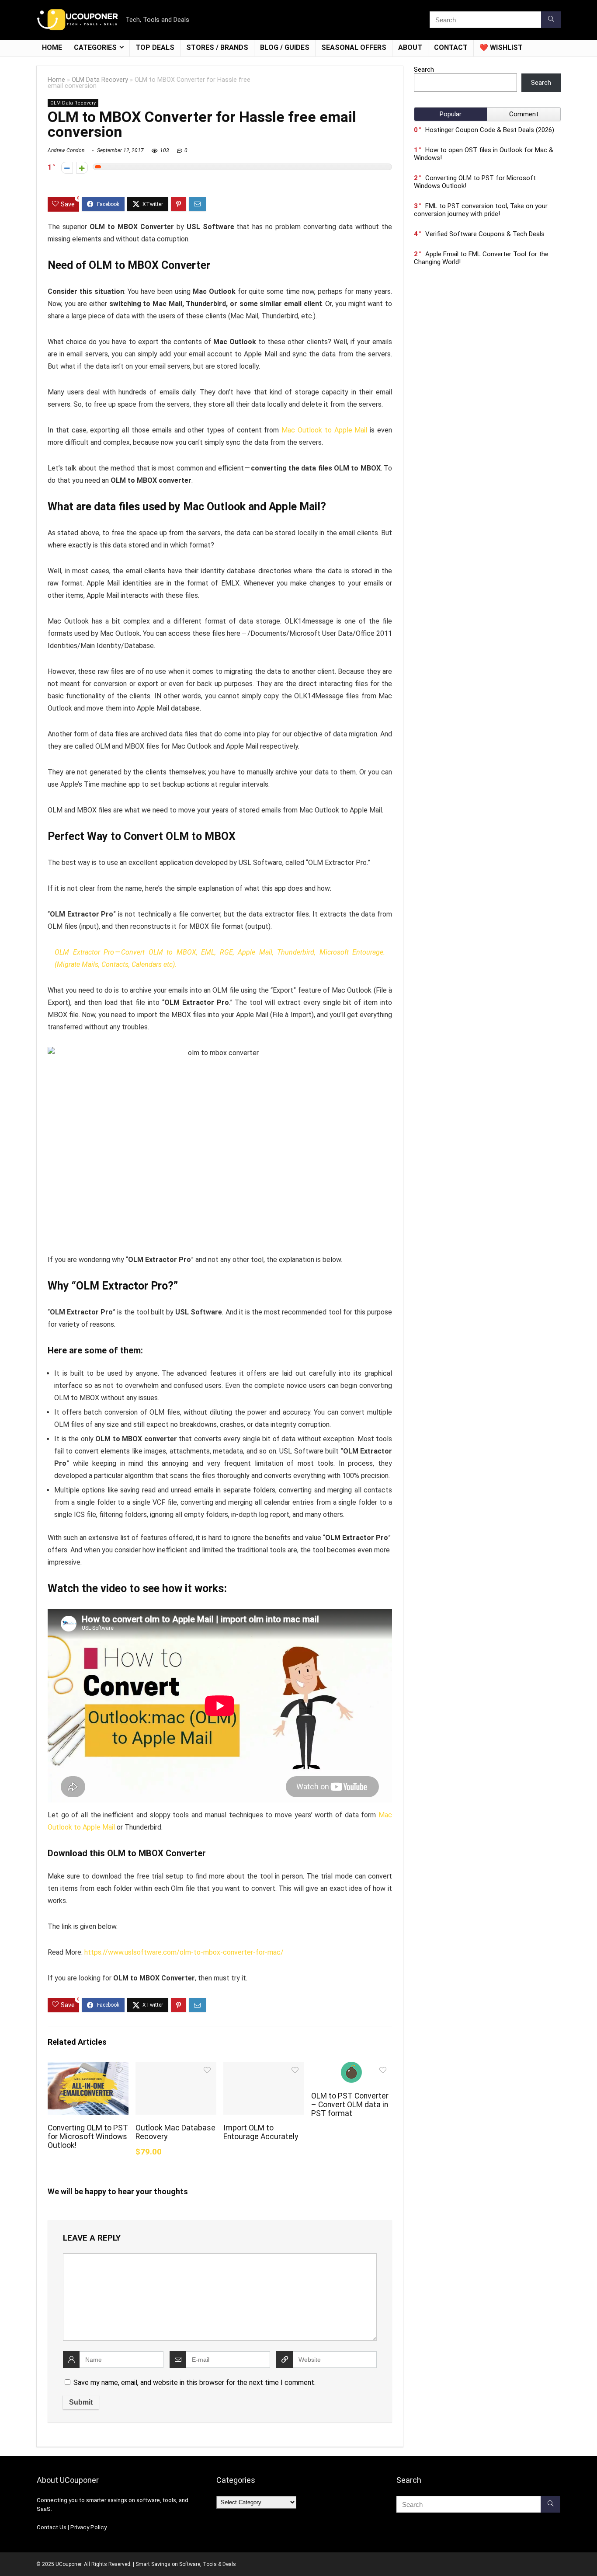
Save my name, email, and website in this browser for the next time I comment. (194, 2383)
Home (52, 47)
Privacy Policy (89, 2527)
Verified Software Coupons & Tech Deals (485, 234)
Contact (451, 47)
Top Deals (155, 47)
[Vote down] (67, 168)
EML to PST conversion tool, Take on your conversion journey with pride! (481, 210)
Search (424, 70)
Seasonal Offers (354, 47)
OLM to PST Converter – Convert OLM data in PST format (350, 2105)
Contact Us (52, 2527)
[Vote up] (82, 168)
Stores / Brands (217, 47)
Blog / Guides (285, 47)
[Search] (551, 20)
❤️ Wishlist (501, 47)
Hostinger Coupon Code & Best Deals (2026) (490, 130)
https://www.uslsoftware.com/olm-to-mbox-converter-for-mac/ (184, 1952)
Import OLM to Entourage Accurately (261, 2132)
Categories (95, 47)
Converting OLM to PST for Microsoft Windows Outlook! (88, 2137)
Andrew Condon (66, 150)
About (410, 47)
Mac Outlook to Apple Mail (324, 430)
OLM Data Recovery (100, 80)
